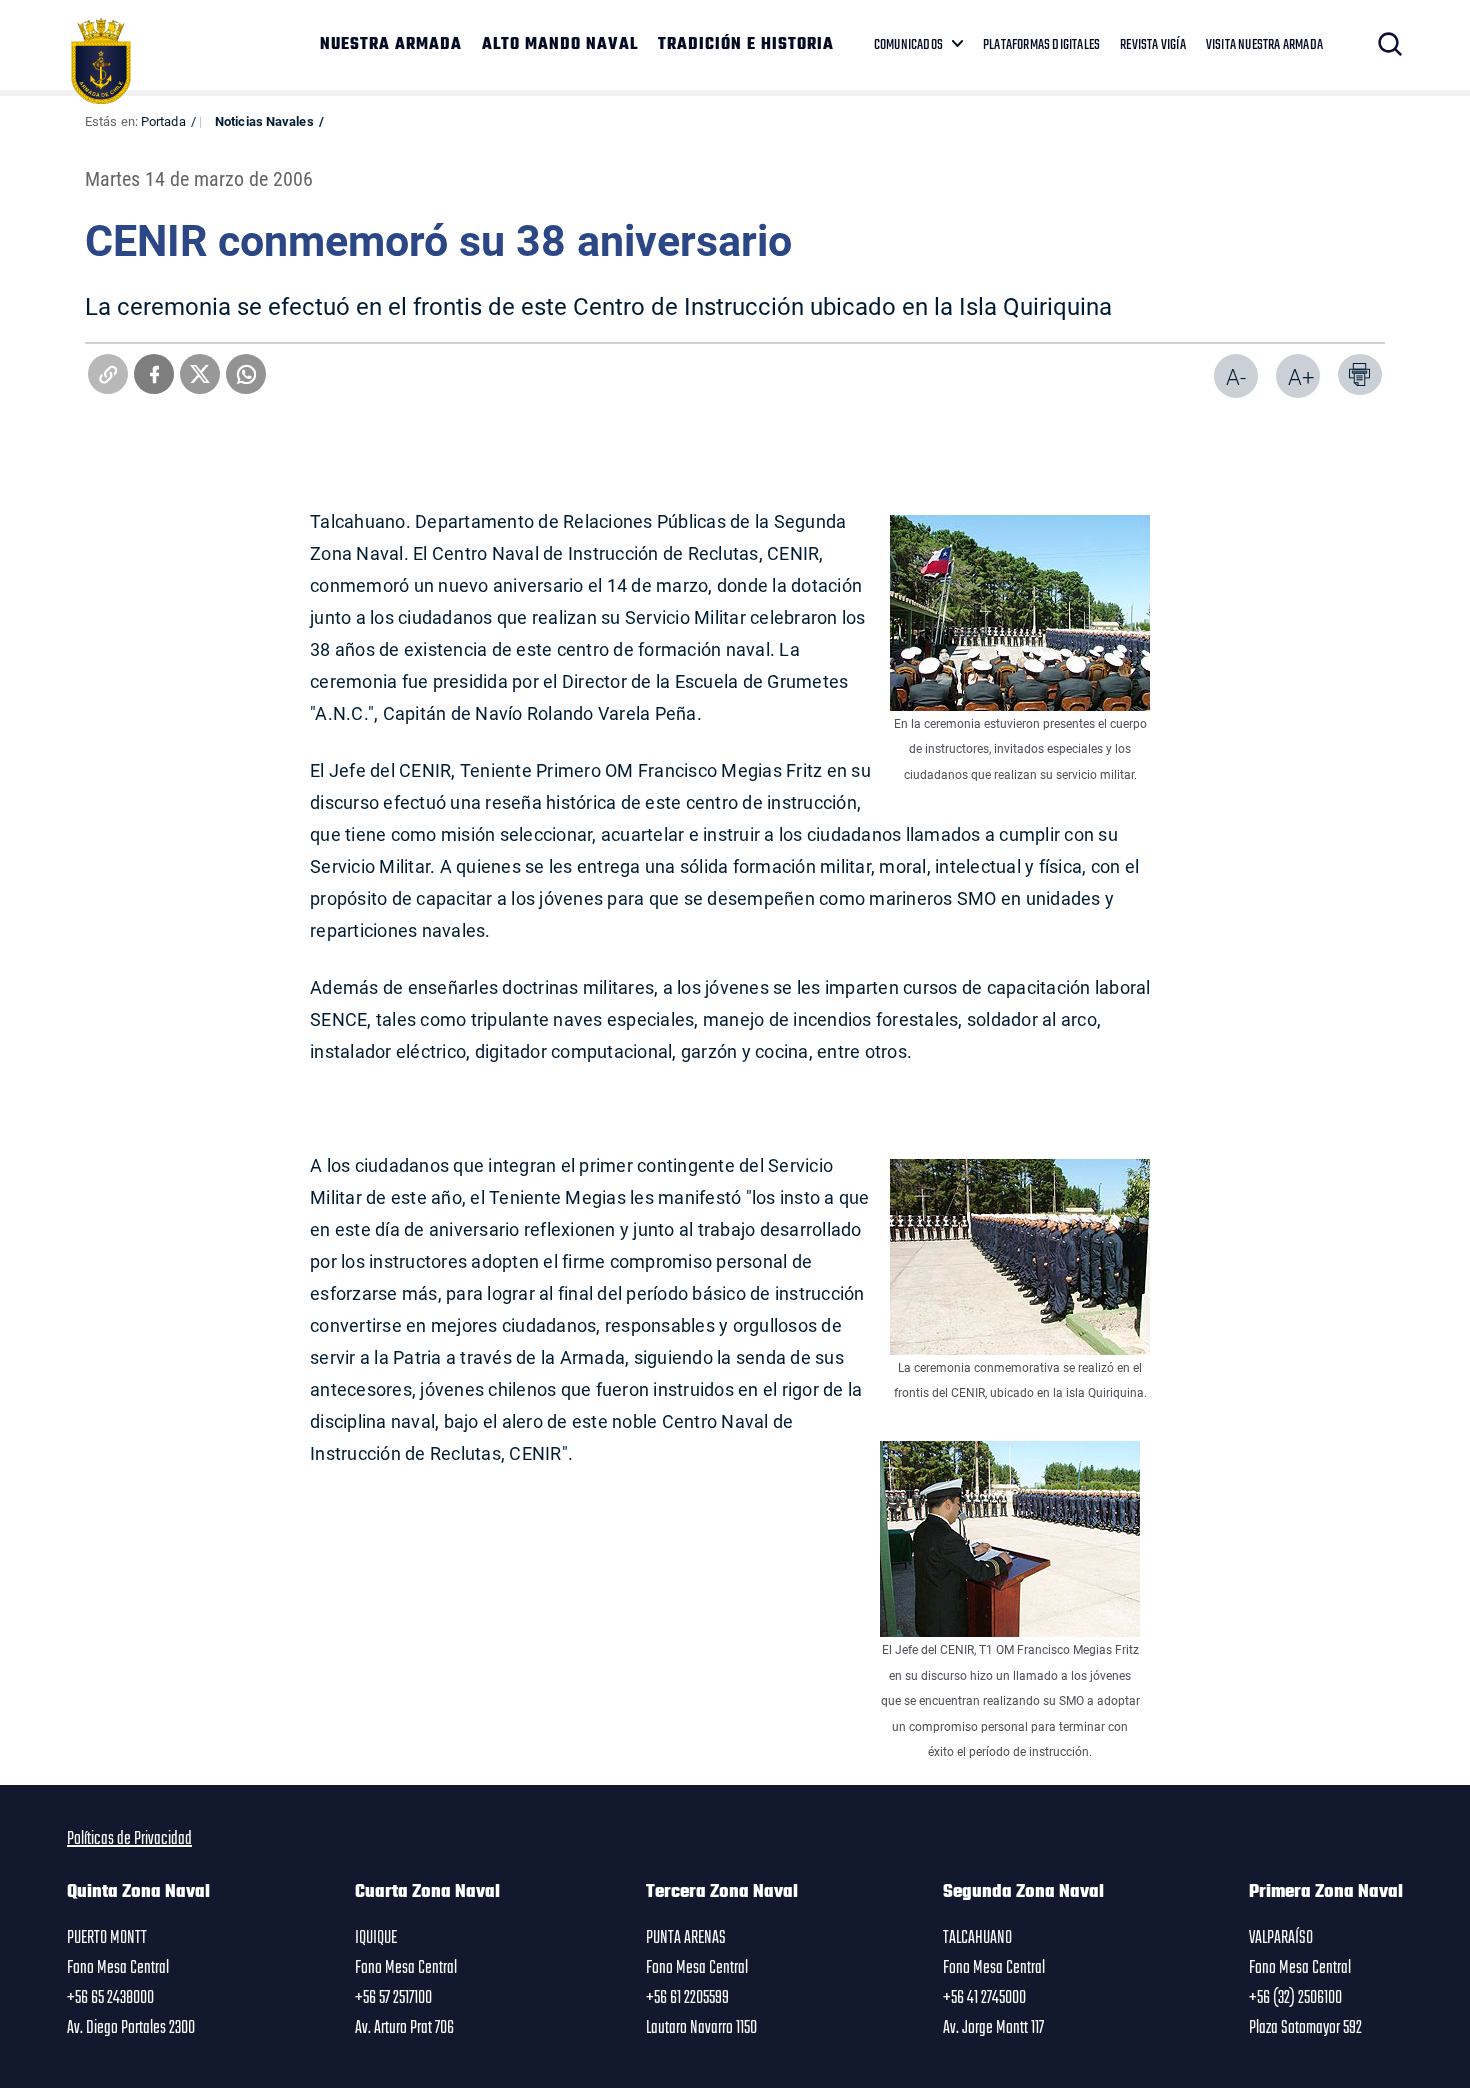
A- (1236, 376)
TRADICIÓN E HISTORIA (746, 45)
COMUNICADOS (908, 45)
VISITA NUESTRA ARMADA (1264, 45)
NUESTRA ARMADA (391, 45)
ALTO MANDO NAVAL (560, 45)
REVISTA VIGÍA (1153, 45)
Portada (163, 121)
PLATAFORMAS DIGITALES (1041, 45)
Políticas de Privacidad (129, 1839)
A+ (1301, 376)
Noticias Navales (264, 121)
